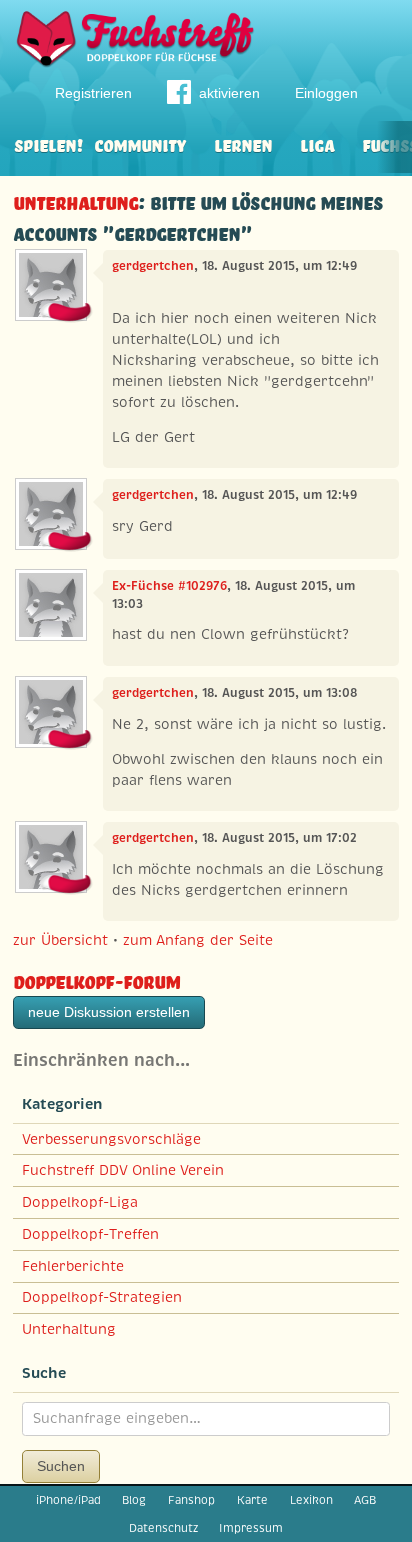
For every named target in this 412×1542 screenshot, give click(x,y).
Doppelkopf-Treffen (90, 1234)
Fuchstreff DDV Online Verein (123, 1170)
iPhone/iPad (68, 1500)
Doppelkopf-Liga (80, 1202)
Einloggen (326, 93)
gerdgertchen (153, 266)
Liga (317, 143)
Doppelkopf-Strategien (102, 1297)
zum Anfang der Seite (198, 940)
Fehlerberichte (73, 1266)
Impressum (251, 1528)
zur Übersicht (60, 940)
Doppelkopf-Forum (96, 979)
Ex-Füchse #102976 (169, 586)
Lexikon (311, 1500)
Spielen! (48, 143)
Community (140, 143)
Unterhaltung (75, 200)
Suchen (61, 1466)
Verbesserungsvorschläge (111, 1139)
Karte (252, 1500)
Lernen (243, 143)
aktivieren (229, 93)
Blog (134, 1500)
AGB (365, 1500)
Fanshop (191, 1500)
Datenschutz (163, 1528)
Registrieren (93, 93)
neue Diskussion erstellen (109, 1012)
